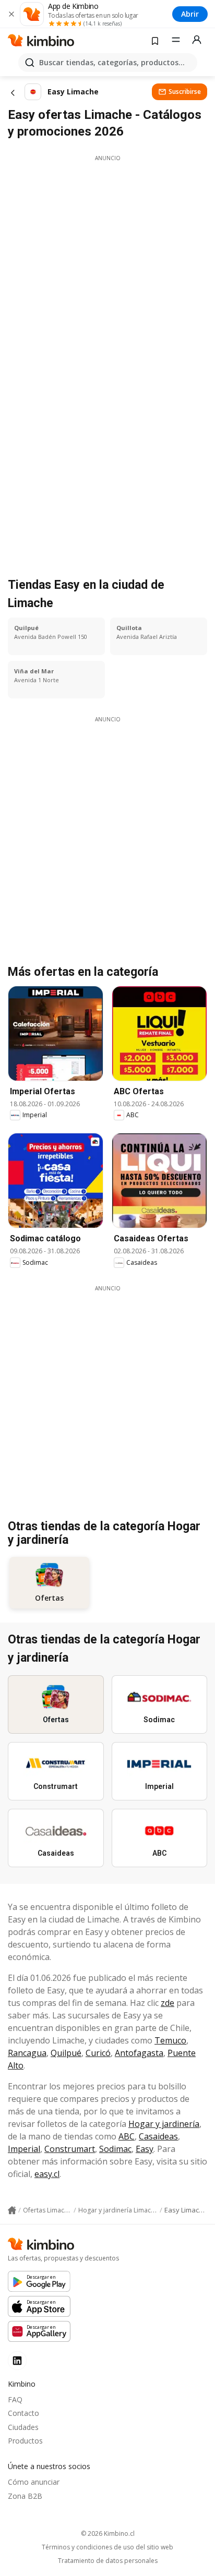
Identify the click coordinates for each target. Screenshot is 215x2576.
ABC (127, 2136)
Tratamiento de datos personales (108, 2561)
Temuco (170, 2040)
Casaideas (158, 2136)
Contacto (23, 2413)
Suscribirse (185, 92)
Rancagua (27, 2053)
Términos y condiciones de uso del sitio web (107, 2547)
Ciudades (23, 2427)
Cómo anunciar (34, 2482)
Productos (25, 2441)
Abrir (190, 14)
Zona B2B (25, 2496)
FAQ (15, 2399)
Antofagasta (139, 2053)
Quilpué (66, 2053)
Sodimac (115, 2149)
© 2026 (108, 2533)
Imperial (24, 2149)
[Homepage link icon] (12, 2210)
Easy (145, 2149)
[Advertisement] (107, 270)
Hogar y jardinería (164, 2124)
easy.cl (47, 2174)
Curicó (98, 2053)
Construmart (70, 2149)
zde (168, 2003)
